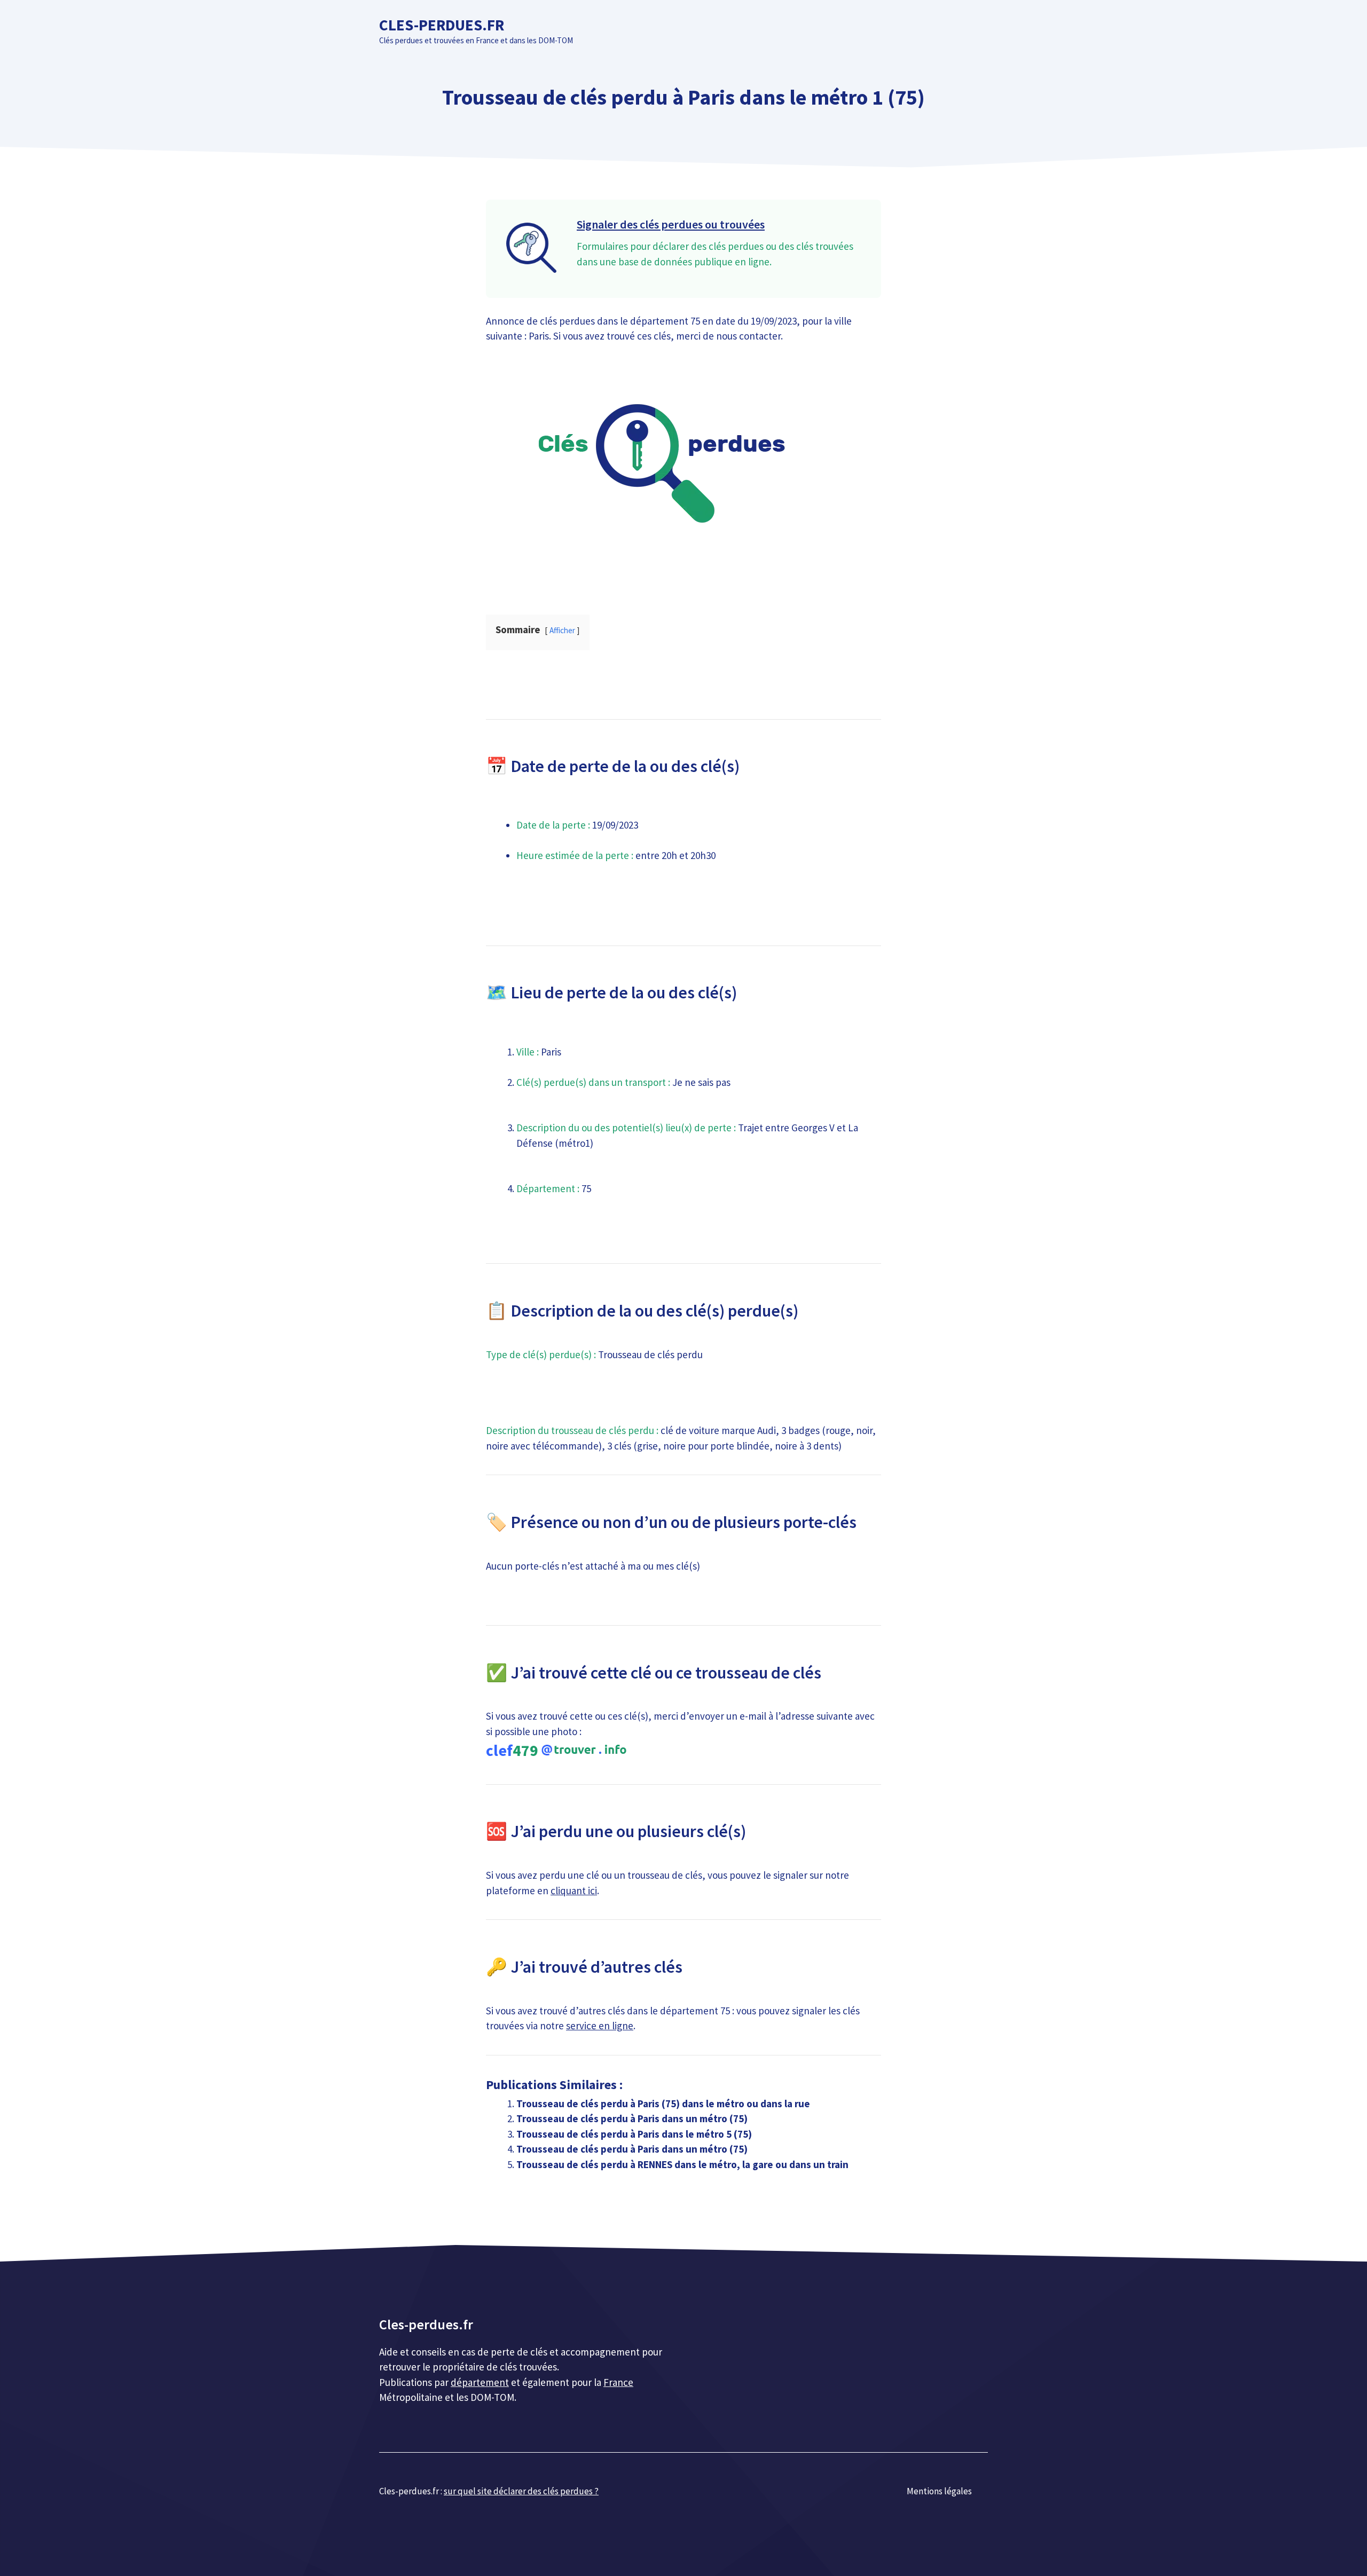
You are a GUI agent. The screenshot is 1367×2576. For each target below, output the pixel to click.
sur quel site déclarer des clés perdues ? (521, 2491)
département (480, 2382)
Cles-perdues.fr (442, 25)
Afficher (562, 630)
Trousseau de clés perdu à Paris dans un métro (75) (632, 2118)
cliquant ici (574, 1890)
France (618, 2382)
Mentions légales (939, 2491)
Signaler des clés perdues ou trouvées (671, 224)
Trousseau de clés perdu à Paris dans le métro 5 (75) (634, 2134)
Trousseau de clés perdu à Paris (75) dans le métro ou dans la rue (663, 2104)
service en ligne (600, 2026)
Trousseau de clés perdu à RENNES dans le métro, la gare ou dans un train (682, 2164)
